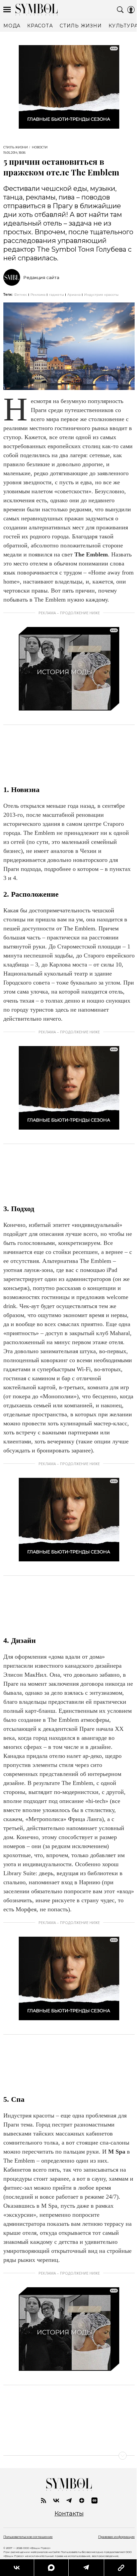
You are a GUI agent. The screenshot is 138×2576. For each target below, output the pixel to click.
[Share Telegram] (86, 2568)
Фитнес (21, 295)
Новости (40, 147)
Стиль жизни (16, 147)
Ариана (74, 295)
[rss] (44, 2500)
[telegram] (69, 2500)
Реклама (38, 295)
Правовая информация (116, 2537)
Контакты (69, 2514)
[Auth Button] (131, 10)
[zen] (82, 2500)
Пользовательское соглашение (28, 2537)
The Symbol (37, 10)
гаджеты (56, 295)
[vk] (56, 2500)
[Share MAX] (51, 2568)
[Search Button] (120, 10)
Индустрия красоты (101, 295)
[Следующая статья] (69, 2456)
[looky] (94, 2500)
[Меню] (7, 10)
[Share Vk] (17, 2568)
